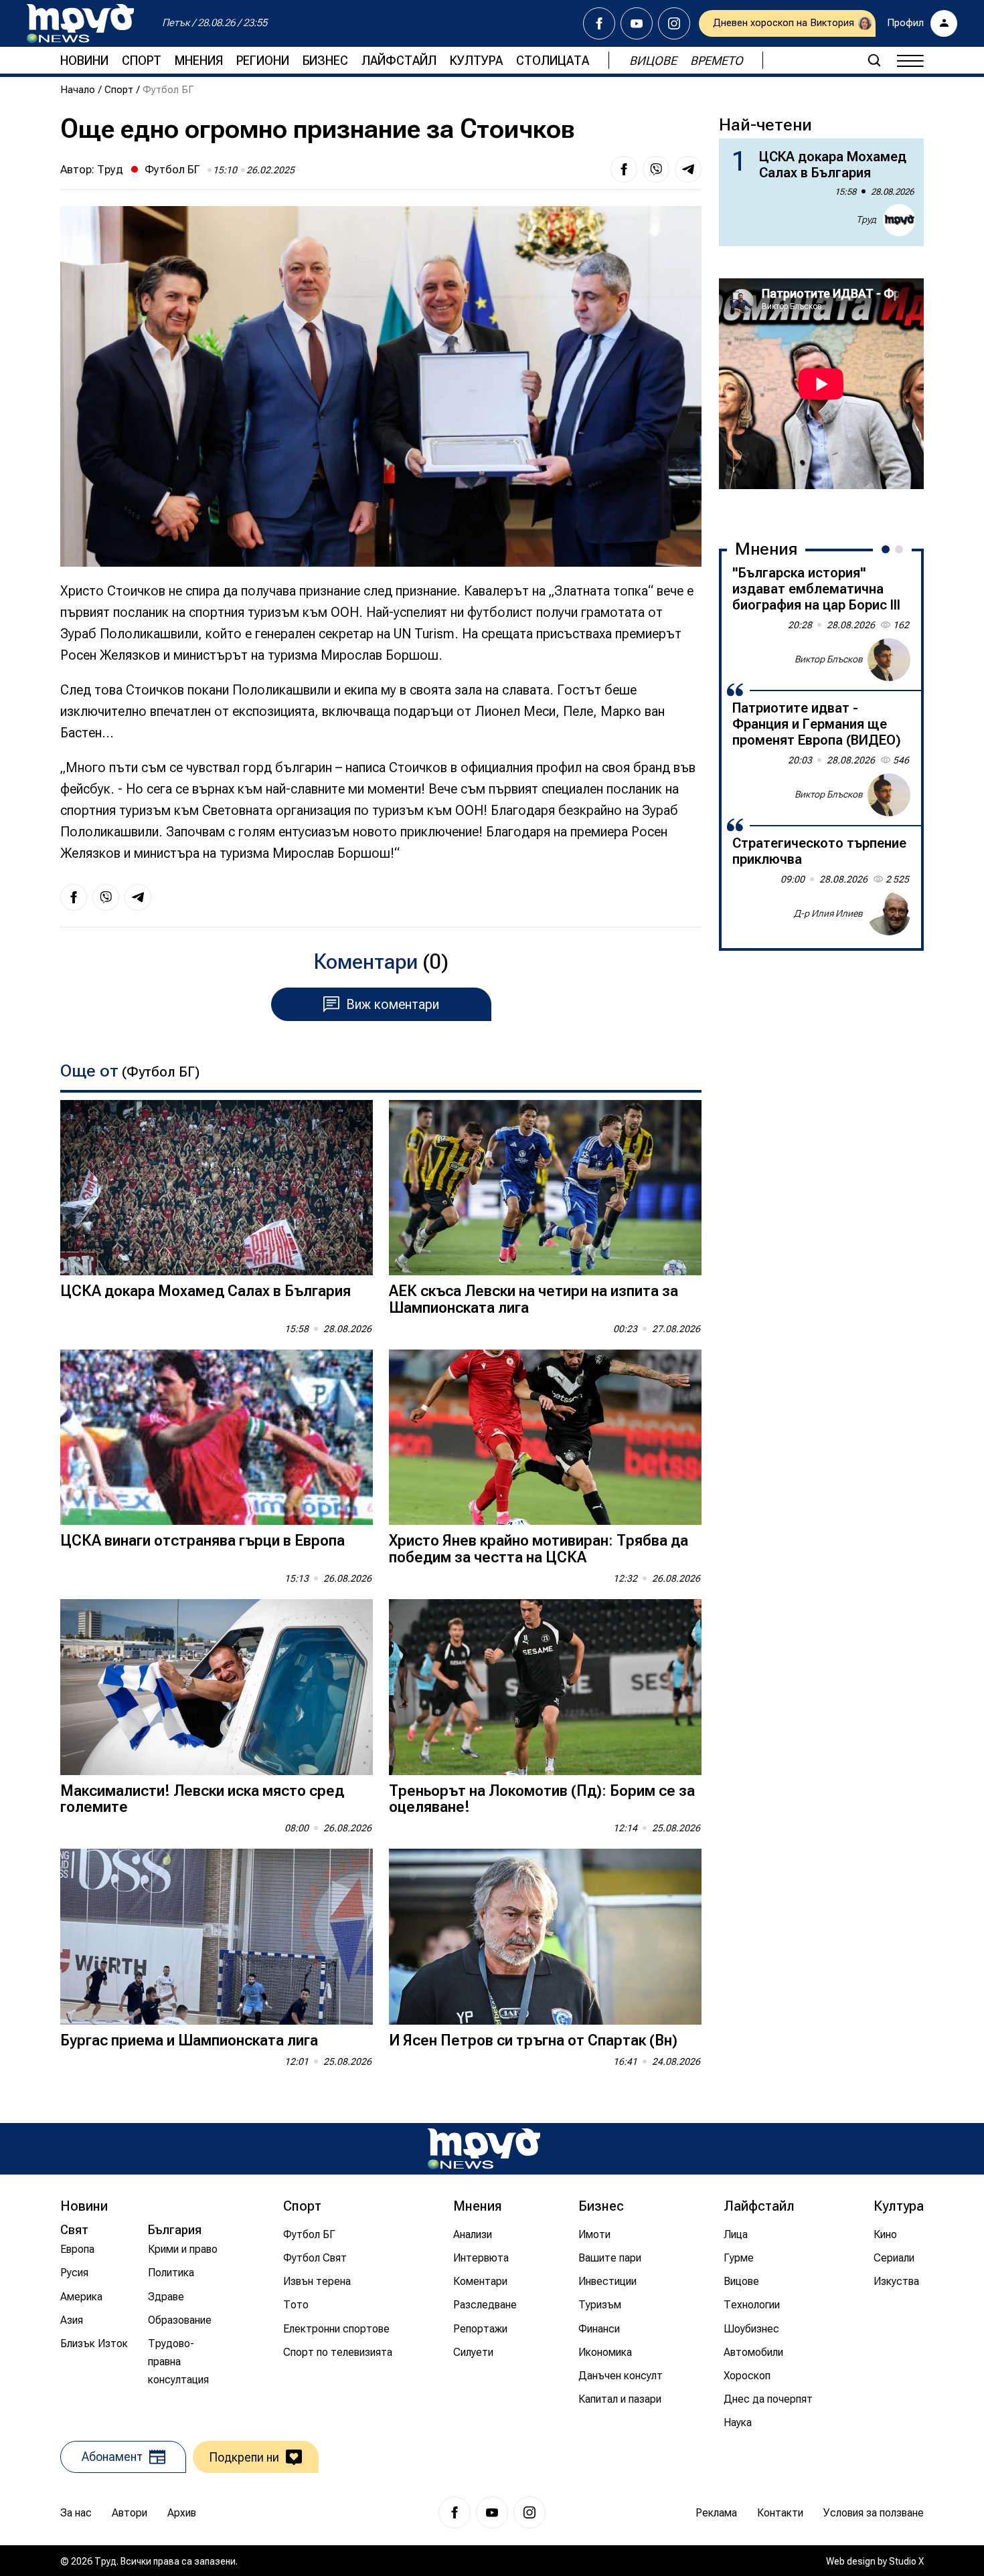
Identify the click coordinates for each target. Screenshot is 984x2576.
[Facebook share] (624, 169)
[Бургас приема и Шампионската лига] (217, 1937)
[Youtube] (637, 23)
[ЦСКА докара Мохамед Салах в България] (217, 1188)
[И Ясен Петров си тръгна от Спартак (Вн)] (545, 1937)
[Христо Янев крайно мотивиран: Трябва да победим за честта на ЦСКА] (545, 1438)
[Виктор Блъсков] (889, 660)
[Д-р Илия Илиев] (889, 914)
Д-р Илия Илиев (828, 913)
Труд (110, 169)
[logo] (80, 23)
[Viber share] (656, 169)
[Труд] (484, 2149)
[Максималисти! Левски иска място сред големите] (217, 1687)
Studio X (906, 2561)
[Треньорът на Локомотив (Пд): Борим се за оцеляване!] (545, 1687)
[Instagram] (674, 23)
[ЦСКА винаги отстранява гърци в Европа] (217, 1438)
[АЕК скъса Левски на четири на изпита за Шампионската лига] (545, 1188)
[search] (874, 60)
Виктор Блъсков (829, 659)
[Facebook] (599, 23)
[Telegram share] (688, 169)
